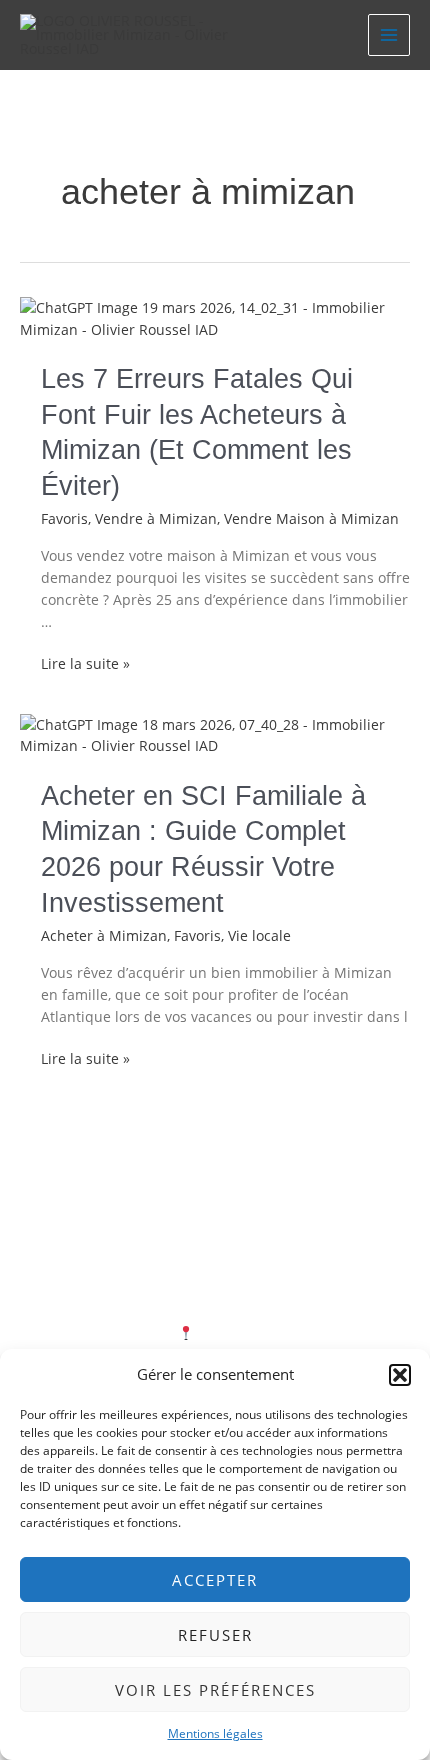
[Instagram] (215, 1253)
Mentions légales (215, 1733)
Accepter (215, 1580)
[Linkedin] (255, 1253)
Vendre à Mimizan (156, 518)
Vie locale (259, 935)
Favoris (64, 518)
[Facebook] (175, 1253)
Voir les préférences (215, 1690)
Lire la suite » (85, 664)
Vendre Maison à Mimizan (311, 518)
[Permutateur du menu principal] (389, 35)
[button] (400, 1375)
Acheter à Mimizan (104, 935)
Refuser (215, 1635)
